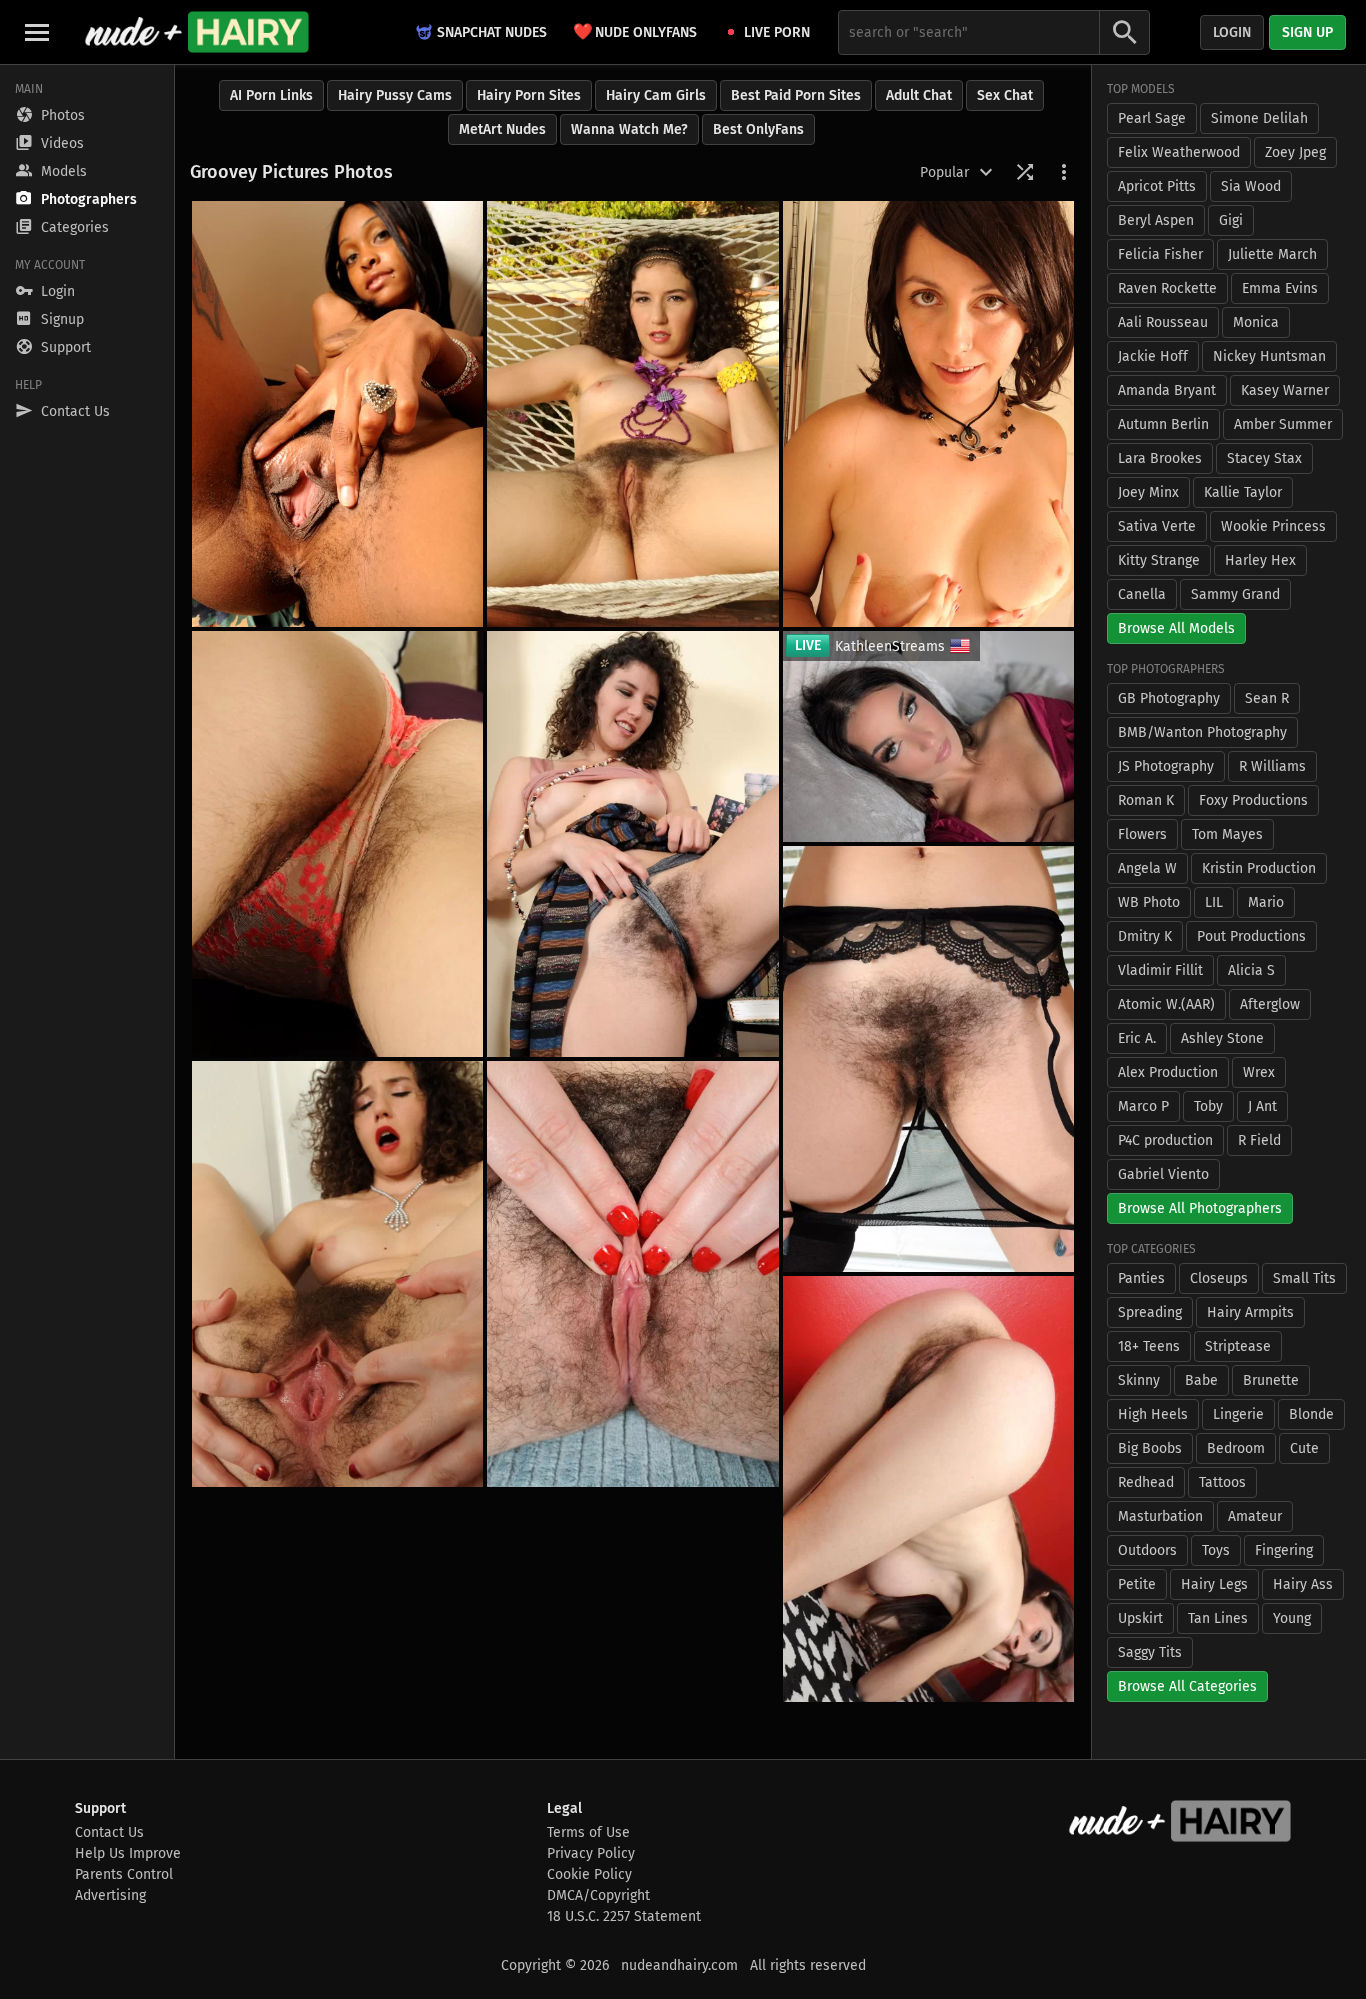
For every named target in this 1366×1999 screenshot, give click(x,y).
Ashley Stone (1222, 1038)
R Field (1259, 1140)
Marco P (1143, 1106)
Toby (1208, 1106)
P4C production (1165, 1140)
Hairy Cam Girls (656, 95)
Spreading (1150, 1312)
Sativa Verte (1157, 526)
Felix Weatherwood (1179, 152)
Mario (1266, 902)
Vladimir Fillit (1160, 970)
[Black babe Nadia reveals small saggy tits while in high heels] (337, 414)
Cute (1304, 1448)
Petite (1137, 1584)
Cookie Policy (589, 1874)
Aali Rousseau (1163, 322)
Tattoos (1222, 1482)
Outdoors (1147, 1550)
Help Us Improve (128, 1853)
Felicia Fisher (1160, 254)
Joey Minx (1148, 492)
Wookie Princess (1273, 526)
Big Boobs (1150, 1448)
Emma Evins (1280, 288)
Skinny (1139, 1380)
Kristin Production (1259, 868)
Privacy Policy (591, 1853)
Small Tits (1304, 1278)
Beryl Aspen (1156, 220)
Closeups (1219, 1278)
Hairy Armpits (1250, 1312)
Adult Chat (919, 95)
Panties (1141, 1278)
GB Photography (1169, 698)
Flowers (1142, 834)
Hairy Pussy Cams (395, 95)
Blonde (1311, 1414)
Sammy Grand (1235, 594)
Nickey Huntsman (1269, 356)
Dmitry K (1145, 936)
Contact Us (109, 1832)
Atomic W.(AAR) (1166, 1004)
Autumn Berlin (1163, 424)
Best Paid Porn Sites (796, 95)
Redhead (1146, 1482)
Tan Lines (1218, 1618)
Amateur (1255, 1516)
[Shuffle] (1025, 172)
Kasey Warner (1285, 390)
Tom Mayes (1227, 834)
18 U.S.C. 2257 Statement (624, 1916)
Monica (1256, 322)
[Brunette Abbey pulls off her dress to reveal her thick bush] (928, 1489)
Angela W (1147, 868)
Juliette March (1272, 254)
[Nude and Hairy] (196, 32)
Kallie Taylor (1243, 492)
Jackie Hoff (1153, 356)
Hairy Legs (1214, 1584)
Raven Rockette (1167, 288)
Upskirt (1140, 1618)
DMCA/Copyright (598, 1895)
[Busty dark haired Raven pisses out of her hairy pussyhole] (928, 414)
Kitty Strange (1159, 560)
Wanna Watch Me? (629, 129)
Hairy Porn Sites (529, 95)
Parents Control (124, 1874)
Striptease (1238, 1346)
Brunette (1271, 1380)
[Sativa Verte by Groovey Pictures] (632, 414)
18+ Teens (1149, 1346)
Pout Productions (1251, 936)
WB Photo (1149, 902)
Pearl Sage (1152, 118)
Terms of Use (588, 1832)
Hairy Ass (1303, 1584)
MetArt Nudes (502, 129)
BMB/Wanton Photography (1202, 732)
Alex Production (1168, 1072)
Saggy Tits (1150, 1652)
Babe (1201, 1380)
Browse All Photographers (1200, 1208)
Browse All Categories (1187, 1686)
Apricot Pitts (1157, 186)
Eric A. (1137, 1038)
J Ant (1262, 1106)
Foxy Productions (1253, 800)
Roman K (1146, 800)
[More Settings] (1064, 172)
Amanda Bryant (1167, 390)
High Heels (1153, 1414)
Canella (1142, 594)
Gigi (1231, 220)
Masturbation (1160, 1516)
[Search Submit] (1125, 32)
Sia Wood (1251, 186)
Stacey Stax (1264, 458)
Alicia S (1251, 970)
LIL (1214, 902)
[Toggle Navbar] (37, 32)
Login (1232, 32)
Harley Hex (1260, 560)
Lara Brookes (1160, 458)
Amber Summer (1283, 424)
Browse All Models (1176, 628)
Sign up (1307, 32)
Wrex (1259, 1072)
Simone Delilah (1259, 118)
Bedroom (1236, 1448)
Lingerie (1238, 1414)
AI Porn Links (271, 95)
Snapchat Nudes (492, 32)
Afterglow (1270, 1004)
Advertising (110, 1895)
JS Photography (1166, 766)
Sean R (1267, 698)
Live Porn (777, 32)
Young (1292, 1618)
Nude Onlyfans (635, 31)
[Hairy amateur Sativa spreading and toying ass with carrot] (337, 844)
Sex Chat (1005, 95)
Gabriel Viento (1163, 1174)
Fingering (1284, 1550)
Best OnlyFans (758, 129)
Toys (1216, 1550)
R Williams (1272, 766)
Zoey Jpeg (1295, 152)
